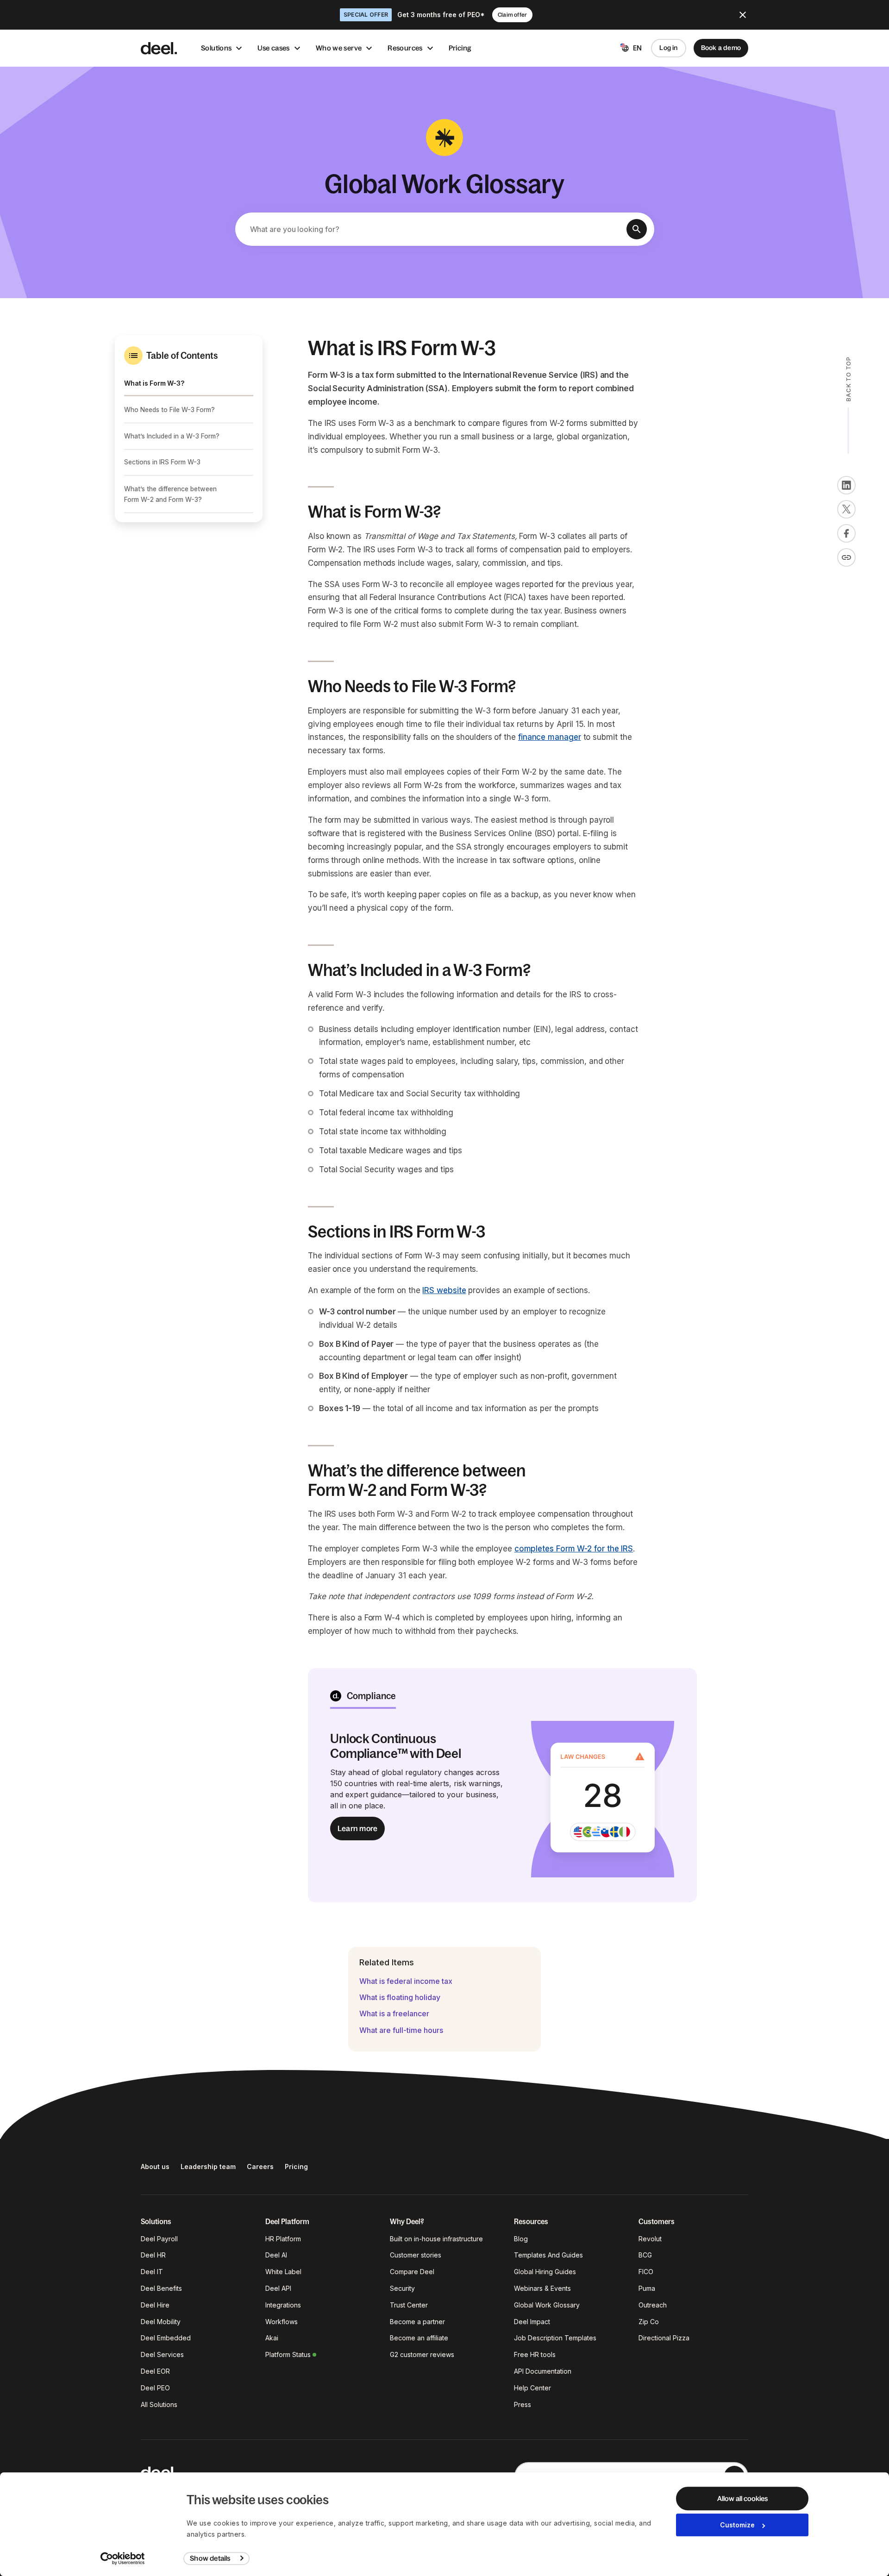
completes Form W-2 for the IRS (574, 1549)
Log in (668, 48)
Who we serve (339, 48)
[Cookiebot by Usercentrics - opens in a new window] (123, 2558)
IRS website (444, 1290)
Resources (405, 48)
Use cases (273, 48)
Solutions (216, 48)
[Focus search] (637, 229)
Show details (210, 2558)
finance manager (550, 737)
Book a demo (721, 48)
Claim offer (512, 15)
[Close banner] (743, 15)
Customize (737, 2525)
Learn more (357, 1828)
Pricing (460, 48)
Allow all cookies (742, 2498)
